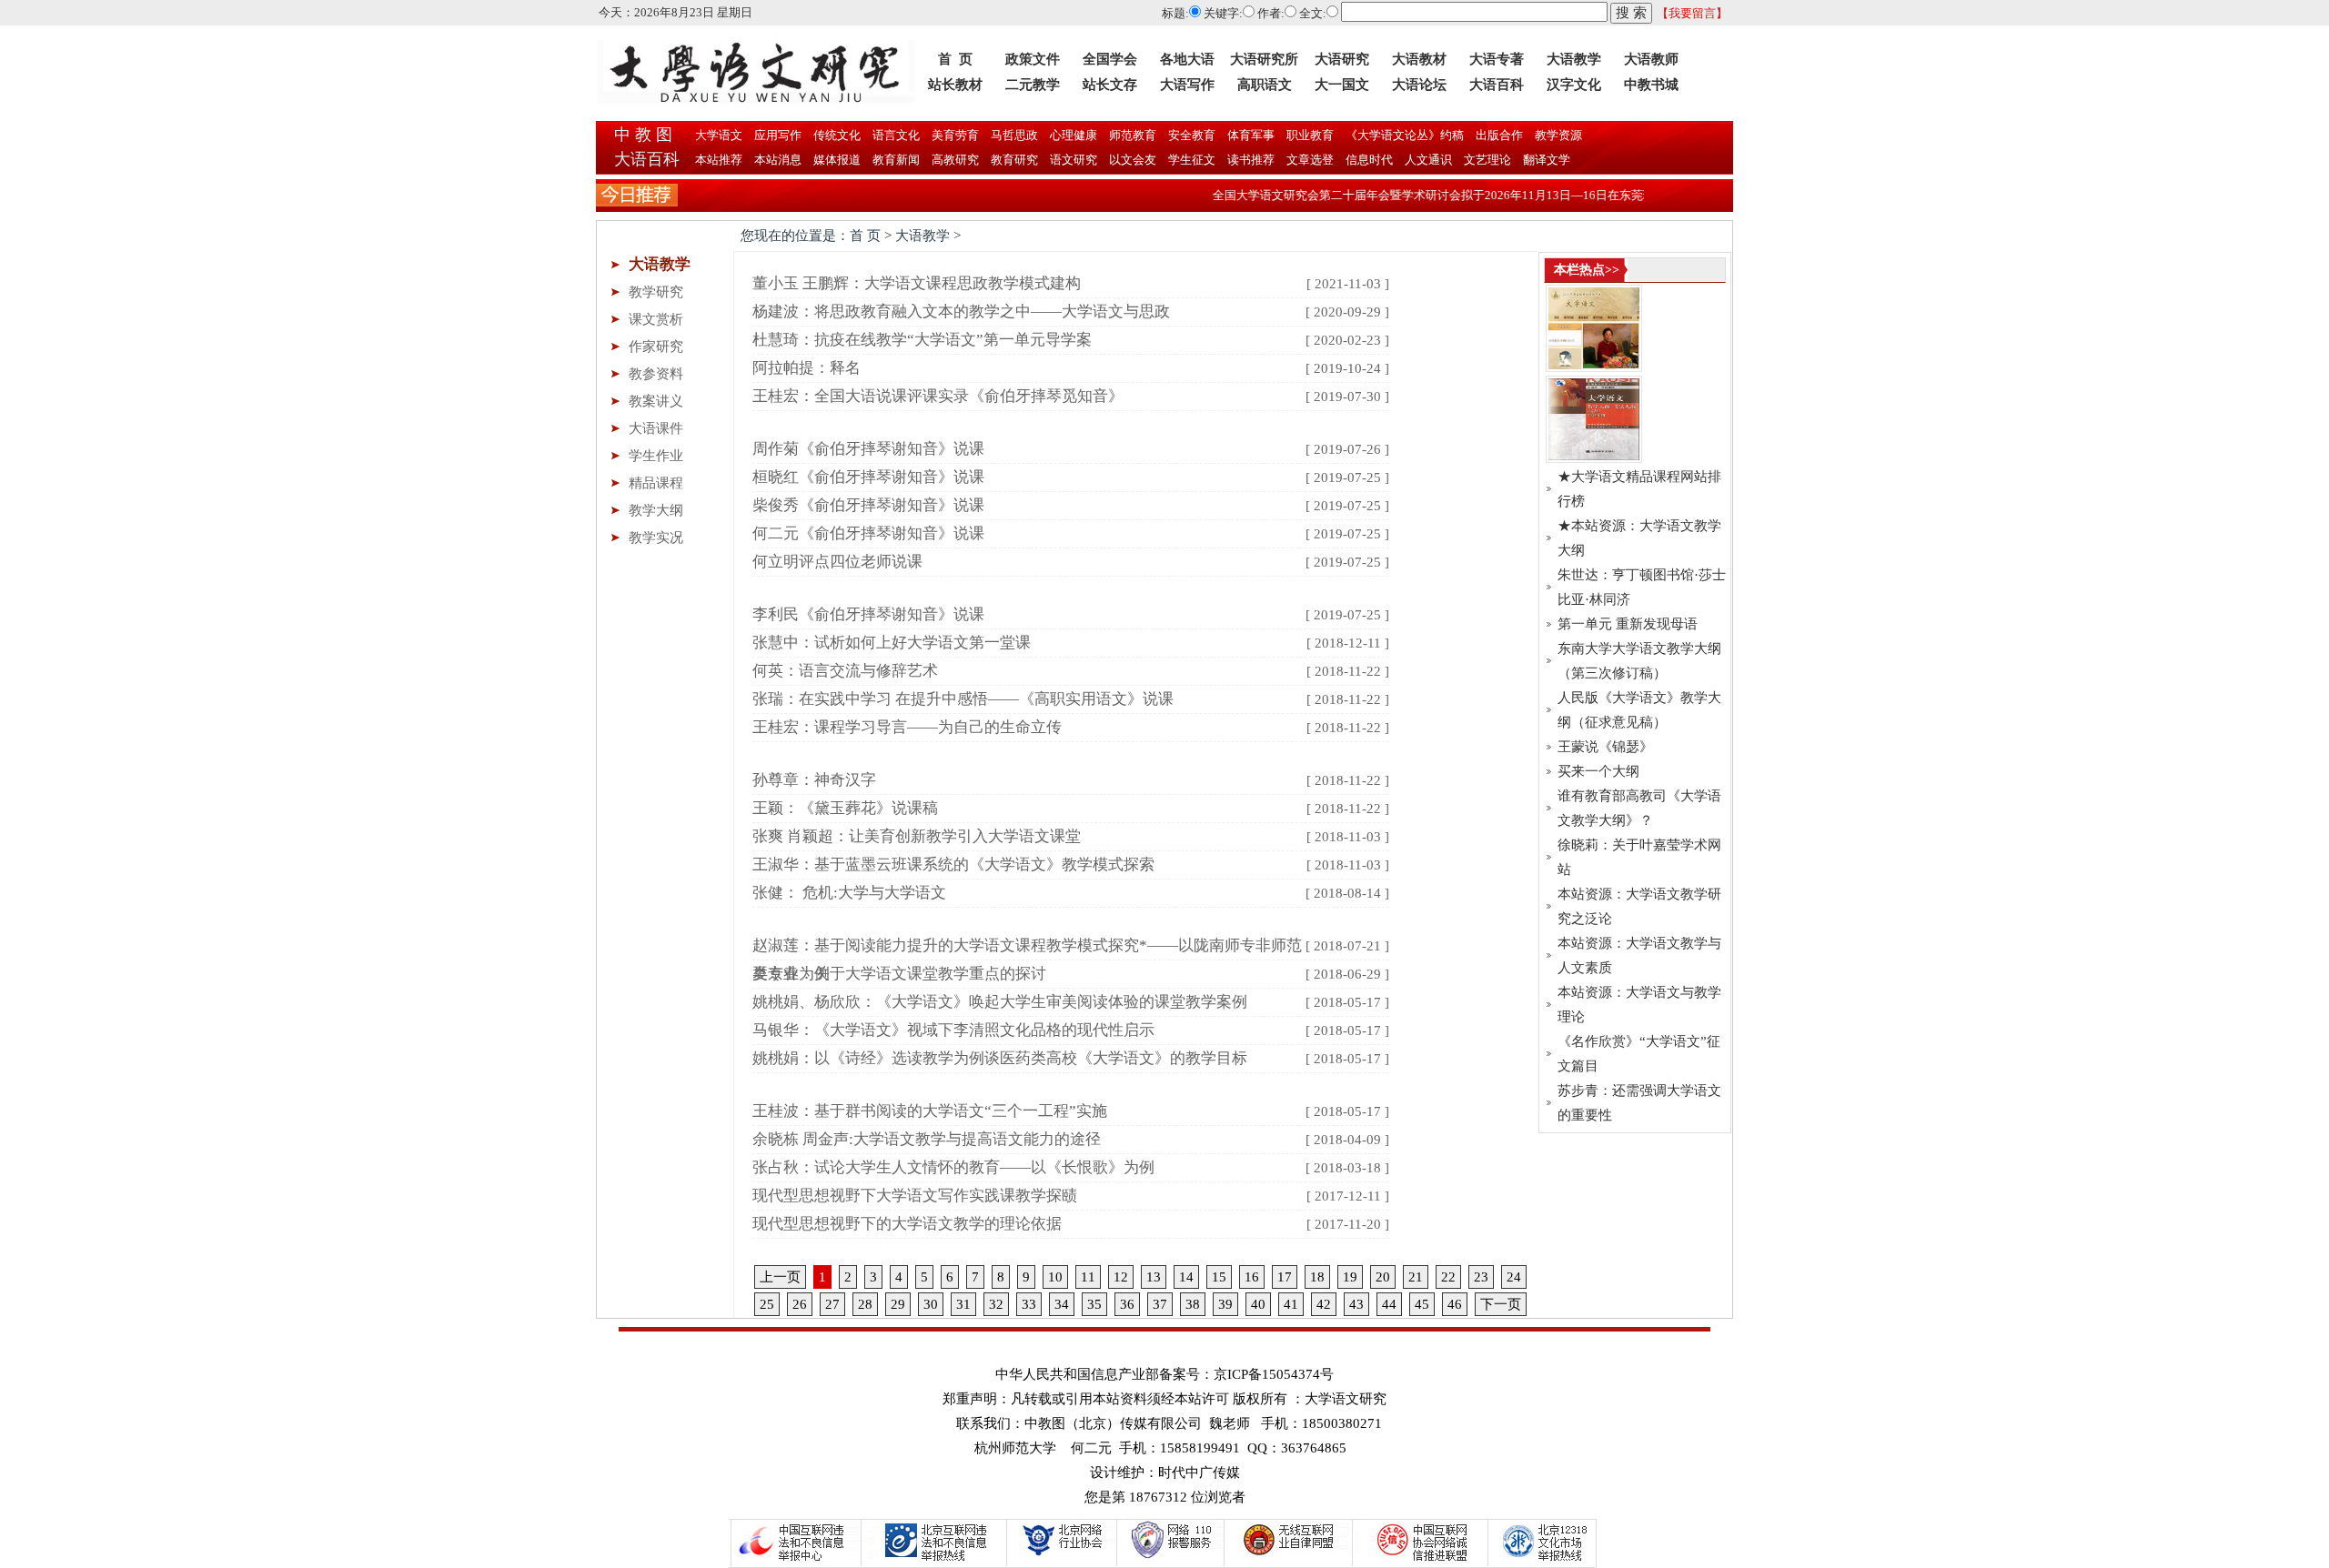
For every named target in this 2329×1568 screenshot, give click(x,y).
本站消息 (778, 160)
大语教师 (1651, 59)
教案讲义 (656, 401)
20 (1383, 1277)
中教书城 (1651, 85)
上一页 (780, 1277)
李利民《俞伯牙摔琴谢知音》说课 (868, 614)
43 (1356, 1304)
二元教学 (1033, 85)
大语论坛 (1419, 85)
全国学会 (1110, 59)
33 (1029, 1304)
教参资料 (656, 374)
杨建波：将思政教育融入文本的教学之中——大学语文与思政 (961, 312)
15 (1219, 1277)
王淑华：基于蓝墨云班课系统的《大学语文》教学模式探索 (953, 864)
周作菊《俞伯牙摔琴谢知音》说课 (868, 449)
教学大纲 (656, 510)
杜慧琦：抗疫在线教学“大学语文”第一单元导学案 (922, 340)
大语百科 (1497, 85)
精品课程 (656, 483)
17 (1285, 1277)
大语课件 (656, 428)
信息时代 (1369, 160)
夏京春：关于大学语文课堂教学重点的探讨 (899, 974)
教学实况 (656, 538)
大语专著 (1497, 59)
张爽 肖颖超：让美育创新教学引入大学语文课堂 (917, 836)
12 (1121, 1277)
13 (1154, 1277)
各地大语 (1187, 59)
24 (1514, 1277)
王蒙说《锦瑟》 (1605, 747)
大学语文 (717, 135)
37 (1160, 1304)
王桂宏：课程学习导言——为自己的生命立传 (907, 727)
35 (1094, 1304)
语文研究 (1074, 160)
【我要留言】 (1692, 13)
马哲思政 (1013, 135)
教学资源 (1557, 135)
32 (996, 1304)
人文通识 (1428, 160)
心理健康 (1072, 135)
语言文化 (895, 135)
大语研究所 (1264, 59)
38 (1193, 1304)
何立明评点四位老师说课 (837, 562)
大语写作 (1187, 85)
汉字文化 (1574, 85)
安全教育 (1190, 135)
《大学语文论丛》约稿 (1403, 135)
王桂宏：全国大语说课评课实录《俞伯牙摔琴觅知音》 (938, 396)
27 (832, 1304)
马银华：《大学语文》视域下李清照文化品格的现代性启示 (953, 1030)
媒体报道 (837, 160)
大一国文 (1342, 85)
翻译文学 (1545, 160)
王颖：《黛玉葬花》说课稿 (845, 808)
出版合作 (1498, 135)
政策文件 (1033, 59)
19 (1350, 1277)
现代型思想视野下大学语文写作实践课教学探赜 (915, 1196)
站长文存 (1110, 85)
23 (1481, 1277)
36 (1127, 1304)
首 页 (955, 59)
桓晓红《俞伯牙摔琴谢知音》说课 (868, 477)
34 (1062, 1304)
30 (931, 1304)
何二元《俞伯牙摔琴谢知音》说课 (868, 533)
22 (1448, 1277)
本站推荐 (719, 160)
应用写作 (776, 135)
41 (1291, 1304)
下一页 (1501, 1304)
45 (1422, 1304)
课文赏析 (656, 319)
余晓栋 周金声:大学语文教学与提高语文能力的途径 (927, 1139)
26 (800, 1304)
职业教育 (1309, 135)
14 (1186, 1277)
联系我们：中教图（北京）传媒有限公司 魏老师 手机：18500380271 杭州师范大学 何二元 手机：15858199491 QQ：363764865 (1169, 1436)
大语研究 (1342, 59)
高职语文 (1265, 85)
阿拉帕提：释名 (807, 368)
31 (963, 1304)
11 (1088, 1277)
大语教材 (1419, 59)
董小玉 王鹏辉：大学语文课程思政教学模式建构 (917, 283)
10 (1055, 1277)
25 (767, 1304)
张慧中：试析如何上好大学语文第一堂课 (892, 643)
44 (1389, 1304)
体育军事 (1250, 135)
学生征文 (1192, 160)
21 (1416, 1277)
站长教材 (955, 85)
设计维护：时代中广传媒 (1165, 1473)
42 (1324, 1304)
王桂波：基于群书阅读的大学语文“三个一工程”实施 (930, 1111)
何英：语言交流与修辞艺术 (845, 671)
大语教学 (1574, 59)
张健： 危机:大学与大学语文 (849, 893)
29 (898, 1304)
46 (1455, 1304)
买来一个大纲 (1598, 771)
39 (1225, 1304)
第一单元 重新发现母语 (1628, 624)
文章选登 (1310, 160)
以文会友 (1133, 160)
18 (1317, 1277)
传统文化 (836, 135)
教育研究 (1014, 160)
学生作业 (656, 456)
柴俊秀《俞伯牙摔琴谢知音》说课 (868, 505)
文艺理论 (1487, 160)
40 (1258, 1304)
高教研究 (955, 160)
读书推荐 (1251, 160)
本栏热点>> (1587, 270)
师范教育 (1131, 135)
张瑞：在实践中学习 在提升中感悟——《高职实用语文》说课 (963, 699)
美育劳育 (954, 135)
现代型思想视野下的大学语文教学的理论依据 (907, 1224)
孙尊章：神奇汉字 (814, 780)
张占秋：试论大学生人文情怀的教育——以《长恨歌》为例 (953, 1167)
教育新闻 (896, 160)
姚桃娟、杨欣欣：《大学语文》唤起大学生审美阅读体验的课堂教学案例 (1000, 1002)
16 (1252, 1277)
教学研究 (656, 292)
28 (865, 1304)
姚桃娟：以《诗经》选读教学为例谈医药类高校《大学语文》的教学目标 (1000, 1058)
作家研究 (656, 347)
